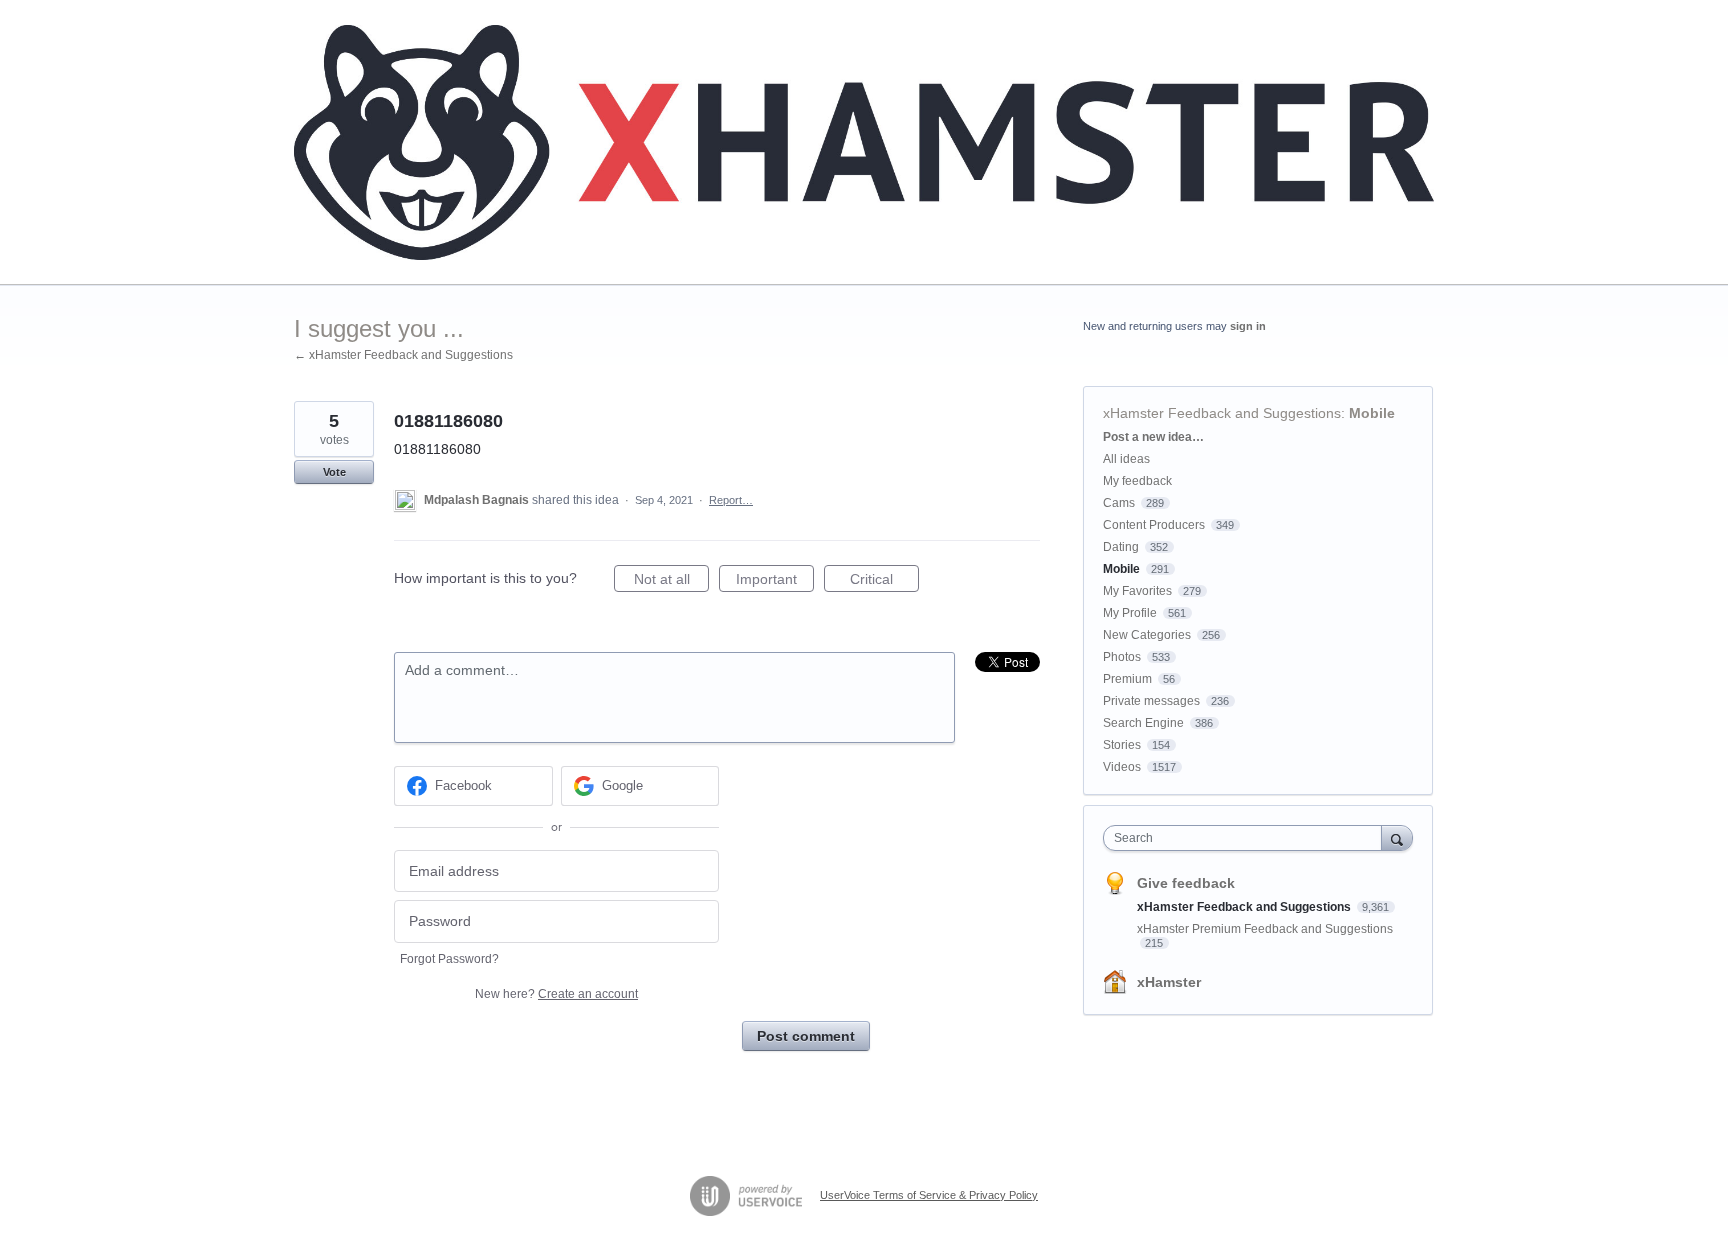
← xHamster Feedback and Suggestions (403, 355)
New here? (556, 994)
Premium (1127, 679)
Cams (1119, 503)
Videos (1122, 767)
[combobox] (1247, 838)
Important (775, 581)
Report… (731, 500)
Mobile (1372, 413)
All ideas (1126, 459)
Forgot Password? (449, 959)
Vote (334, 472)
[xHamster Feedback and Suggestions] (864, 142)
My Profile (1130, 613)
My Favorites (1137, 591)
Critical (884, 581)
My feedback (1137, 481)
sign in (1248, 326)
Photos (1122, 657)
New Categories (1147, 635)
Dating (1121, 547)
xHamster (1169, 982)
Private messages (1151, 701)
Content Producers (1154, 525)
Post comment (806, 1036)
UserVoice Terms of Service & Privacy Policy (929, 1195)
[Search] (1397, 837)
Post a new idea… (1153, 437)
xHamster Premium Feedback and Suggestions (1265, 929)
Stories (1122, 745)
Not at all (671, 581)
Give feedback (1186, 883)
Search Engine (1143, 723)
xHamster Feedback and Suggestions (1222, 413)
